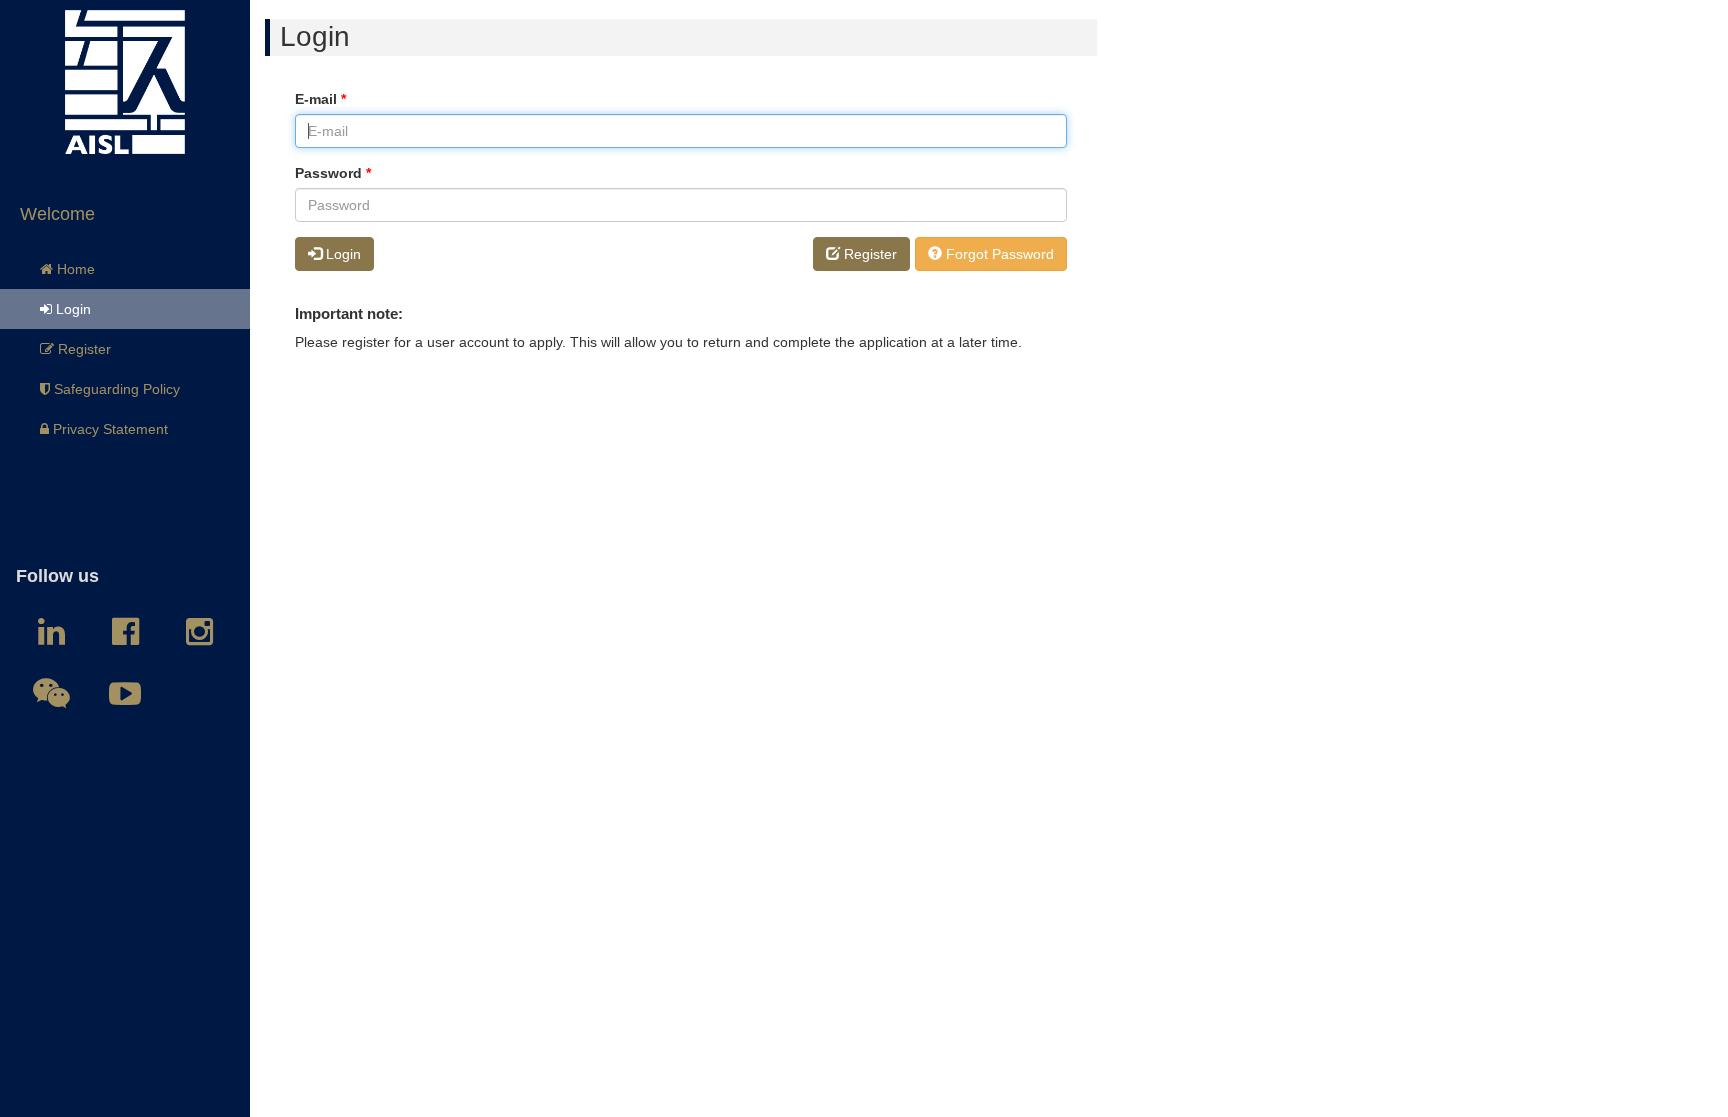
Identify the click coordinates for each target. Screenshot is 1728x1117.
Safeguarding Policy (115, 389)
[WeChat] (51, 694)
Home (74, 269)
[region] (125, 558)
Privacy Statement (108, 429)
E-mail (320, 99)
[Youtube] (125, 694)
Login (71, 309)
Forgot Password (998, 254)
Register (82, 349)
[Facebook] (125, 632)
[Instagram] (199, 632)
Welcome (57, 214)
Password (333, 173)
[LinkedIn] (51, 632)
